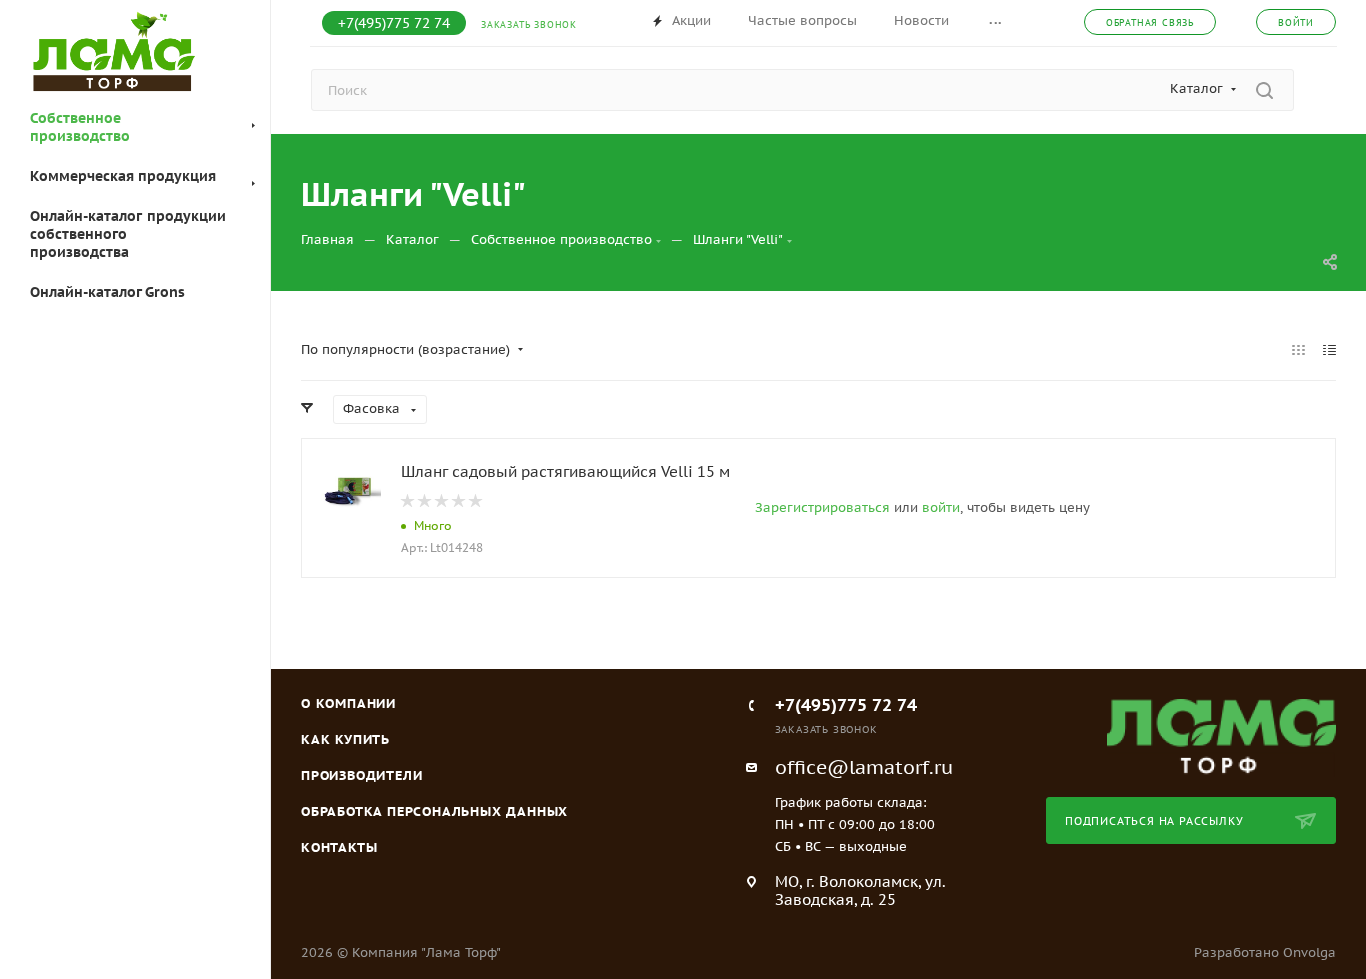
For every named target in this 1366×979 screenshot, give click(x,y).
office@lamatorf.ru (864, 767)
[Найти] (1264, 90)
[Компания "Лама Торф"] (1221, 736)
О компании (348, 703)
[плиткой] (1298, 350)
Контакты (339, 847)
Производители (361, 775)
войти (941, 507)
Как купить (345, 739)
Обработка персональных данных (434, 811)
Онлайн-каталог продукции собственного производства (128, 234)
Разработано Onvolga (1265, 952)
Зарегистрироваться (822, 507)
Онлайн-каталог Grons (107, 292)
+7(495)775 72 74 (394, 23)
